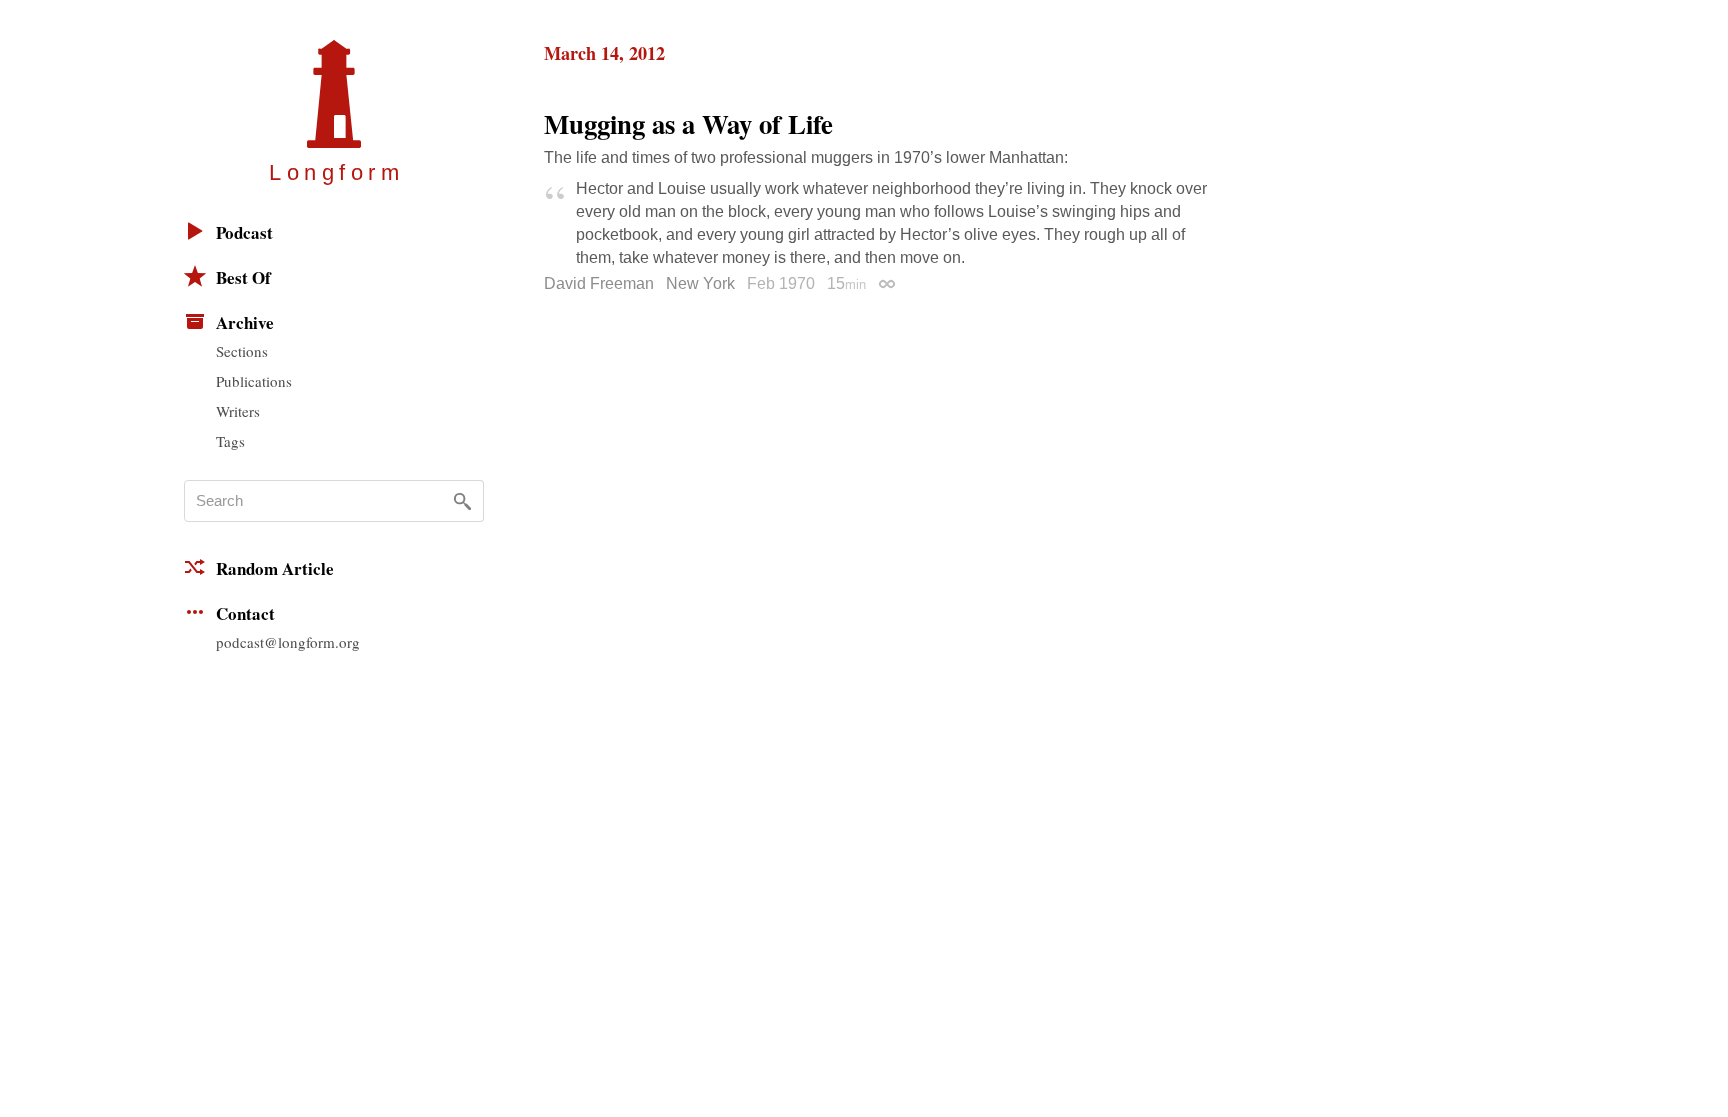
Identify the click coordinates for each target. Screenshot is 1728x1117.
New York (700, 283)
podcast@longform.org (288, 642)
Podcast (244, 232)
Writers (238, 411)
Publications (254, 381)
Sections (242, 351)
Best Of (243, 277)
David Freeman (599, 283)
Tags (230, 441)
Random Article (275, 568)
